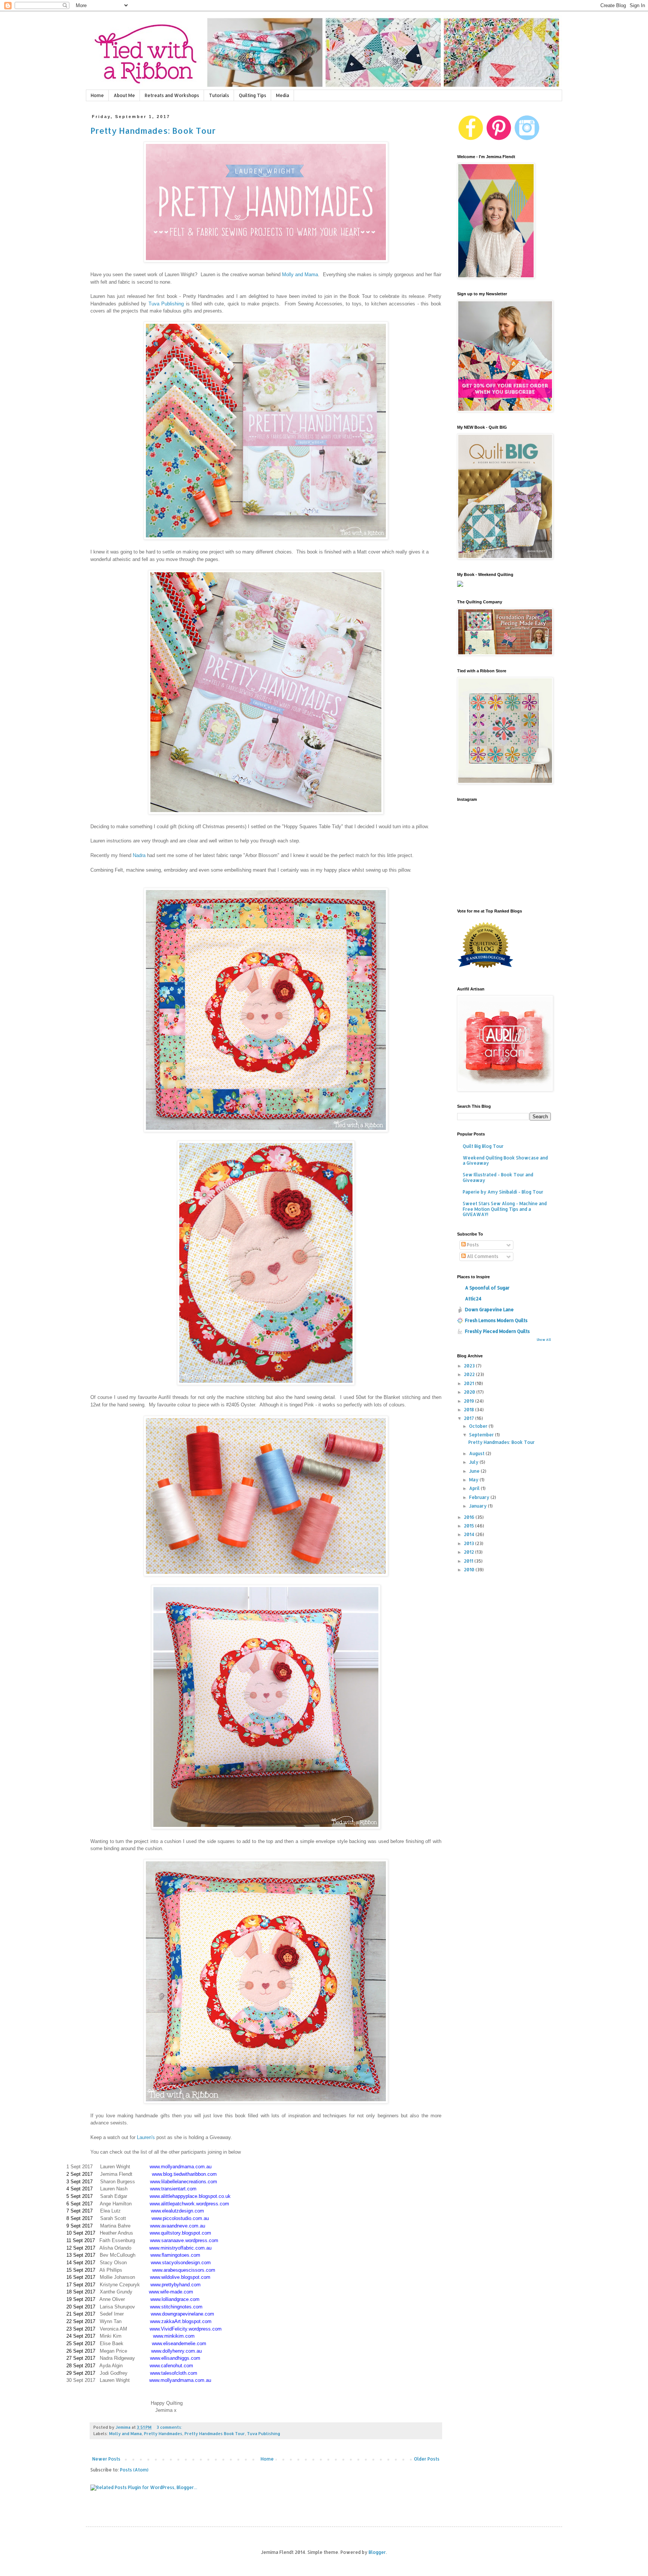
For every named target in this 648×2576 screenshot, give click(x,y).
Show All (544, 1340)
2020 (470, 1392)
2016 (470, 1517)
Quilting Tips (253, 95)
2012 (469, 1552)
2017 (469, 1418)
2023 (470, 1366)
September (482, 1435)
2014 (470, 1534)
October (479, 1426)
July (474, 1462)
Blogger (377, 2552)
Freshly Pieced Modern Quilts (497, 1331)
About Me (124, 95)
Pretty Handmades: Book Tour (153, 130)
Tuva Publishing (166, 304)
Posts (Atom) (134, 2470)
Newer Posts (106, 2459)
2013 (469, 1543)
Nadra (139, 855)
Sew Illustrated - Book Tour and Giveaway (498, 1177)
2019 (469, 1401)
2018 (469, 1410)
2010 (470, 1570)
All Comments (482, 1256)
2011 (469, 1561)
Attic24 (473, 1299)
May (474, 1480)
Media (283, 95)
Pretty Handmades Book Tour (215, 2434)
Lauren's (146, 2137)
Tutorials (219, 95)
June (475, 1471)
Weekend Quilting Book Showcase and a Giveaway (505, 1160)
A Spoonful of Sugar (487, 1288)
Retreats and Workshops (172, 95)
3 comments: (170, 2427)
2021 (469, 1383)
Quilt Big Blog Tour (483, 1146)
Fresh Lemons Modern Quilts (496, 1320)
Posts (472, 1245)
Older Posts (427, 2459)
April (475, 1488)
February (480, 1497)
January (478, 1506)
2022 (470, 1374)
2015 (469, 1526)
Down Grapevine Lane (489, 1310)
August (477, 1453)
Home (97, 95)
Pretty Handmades (163, 2434)
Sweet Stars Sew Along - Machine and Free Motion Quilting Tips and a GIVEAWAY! (505, 1209)
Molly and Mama (300, 275)
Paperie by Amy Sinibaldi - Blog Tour (503, 1192)
